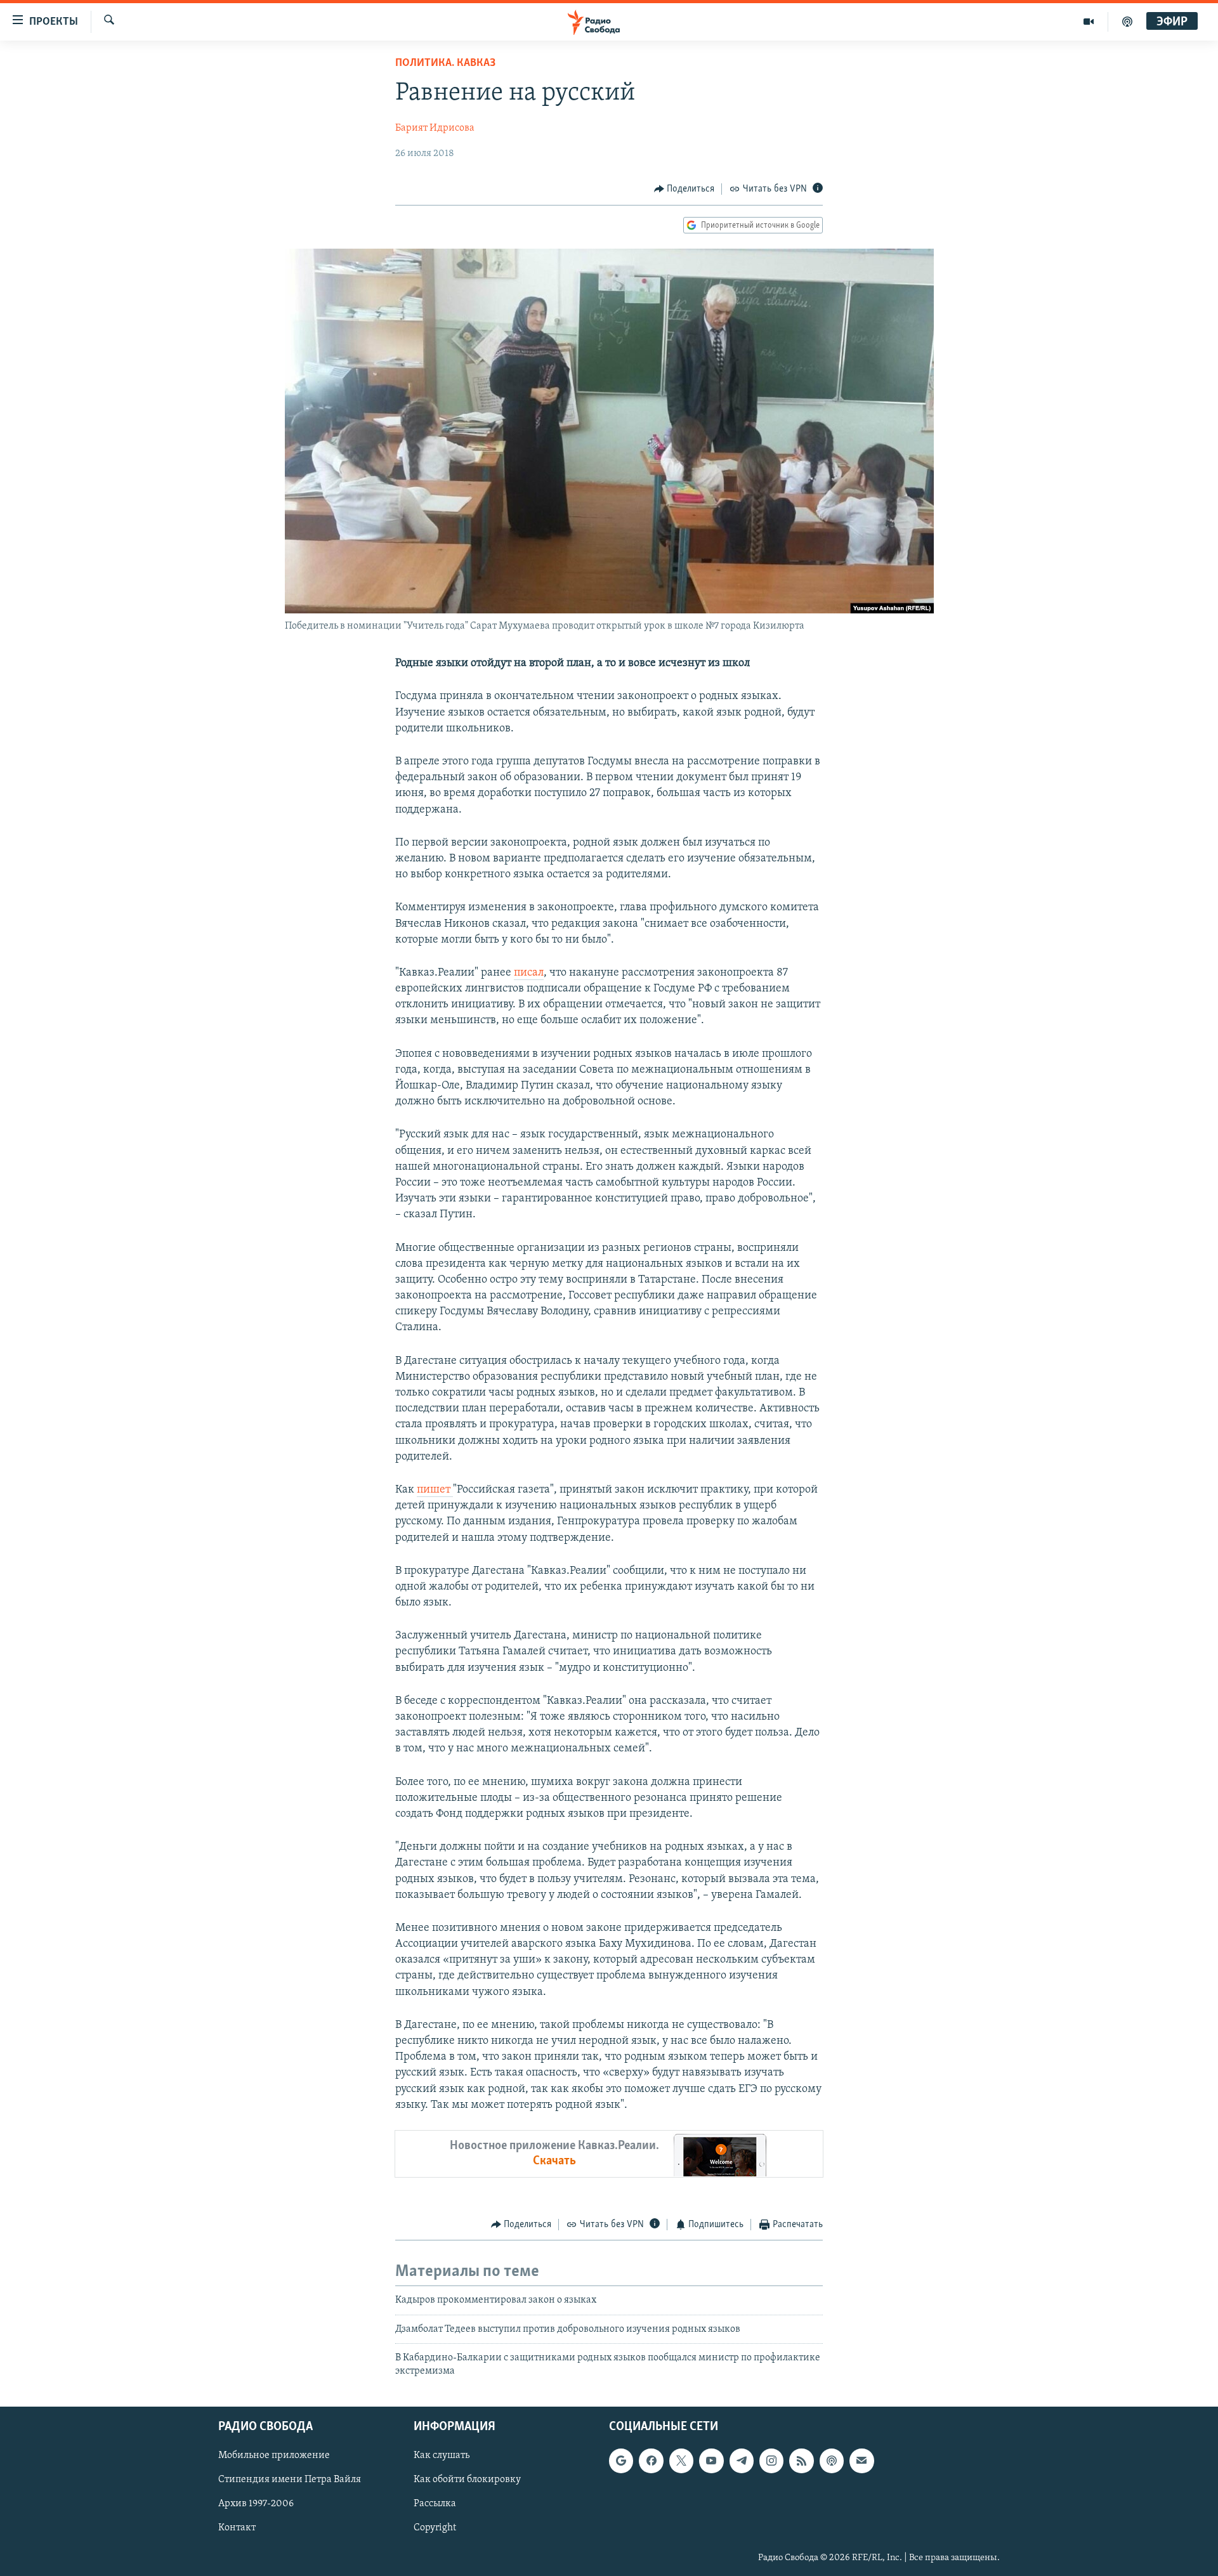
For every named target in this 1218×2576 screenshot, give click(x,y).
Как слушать (442, 2455)
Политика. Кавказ (445, 63)
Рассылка (435, 2504)
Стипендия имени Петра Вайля (290, 2480)
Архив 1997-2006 (256, 2504)
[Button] (684, 189)
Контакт (237, 2528)
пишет (435, 1490)
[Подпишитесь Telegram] (742, 2461)
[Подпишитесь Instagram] (771, 2461)
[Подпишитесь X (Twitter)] (681, 2461)
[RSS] (801, 2461)
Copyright (435, 2528)
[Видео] (1089, 22)
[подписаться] (861, 2461)
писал (529, 973)
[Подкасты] (832, 2461)
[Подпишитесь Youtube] (711, 2461)
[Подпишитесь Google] (621, 2461)
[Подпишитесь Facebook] (651, 2461)
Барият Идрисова (435, 128)
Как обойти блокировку (467, 2480)
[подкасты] (1127, 22)
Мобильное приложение (274, 2455)
